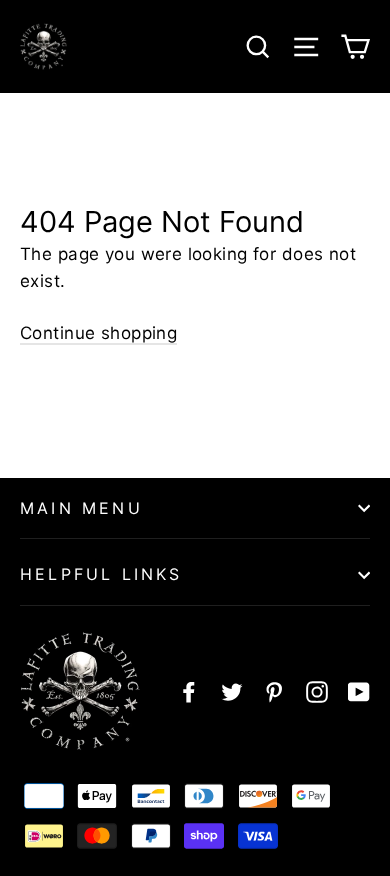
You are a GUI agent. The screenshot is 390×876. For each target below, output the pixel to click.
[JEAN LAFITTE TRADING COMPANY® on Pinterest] (274, 691)
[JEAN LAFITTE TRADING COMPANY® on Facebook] (189, 691)
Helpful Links (101, 574)
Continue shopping (98, 333)
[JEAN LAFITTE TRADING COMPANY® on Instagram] (317, 691)
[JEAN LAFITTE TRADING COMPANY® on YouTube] (359, 691)
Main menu (81, 508)
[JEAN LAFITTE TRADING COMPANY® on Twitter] (232, 691)
